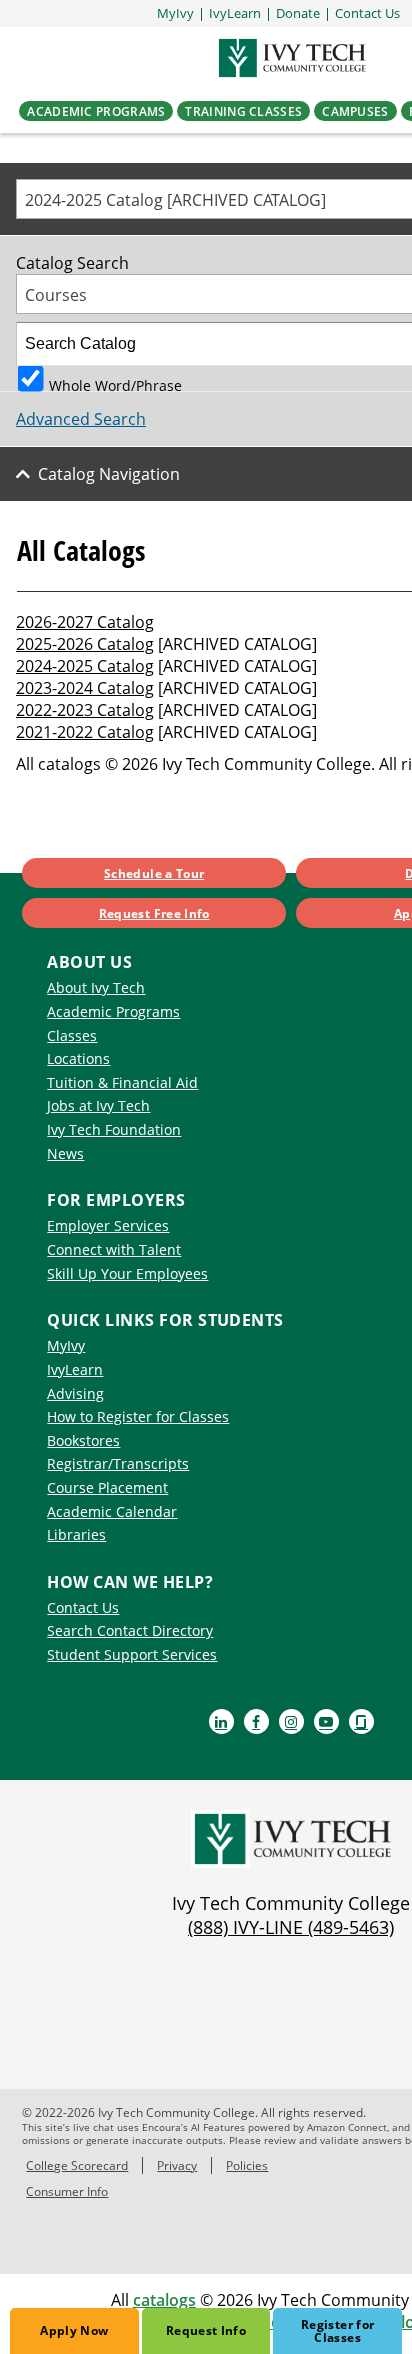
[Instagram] (291, 1721)
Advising (75, 1393)
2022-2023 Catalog (85, 710)
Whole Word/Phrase (115, 383)
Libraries (76, 1534)
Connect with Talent (114, 1249)
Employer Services (108, 1225)
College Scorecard (77, 2165)
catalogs (164, 2300)
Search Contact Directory (130, 1630)
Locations (78, 1058)
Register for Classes (337, 2331)
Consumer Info (67, 2191)
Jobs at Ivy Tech (98, 1105)
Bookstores (83, 1440)
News (65, 1153)
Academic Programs (113, 1011)
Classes (72, 1035)
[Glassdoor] (361, 1721)
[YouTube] (326, 1721)
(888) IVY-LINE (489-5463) (291, 1927)
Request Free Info (154, 913)
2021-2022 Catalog (85, 732)
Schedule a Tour (154, 873)
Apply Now (74, 2330)
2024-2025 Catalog (85, 666)
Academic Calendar (112, 1511)
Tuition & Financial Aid (122, 1082)
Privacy (177, 2165)
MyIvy (66, 1345)
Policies (247, 2165)
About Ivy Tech (96, 987)
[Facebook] (256, 1721)
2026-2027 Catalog (85, 622)
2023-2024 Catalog (85, 688)
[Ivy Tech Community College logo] (291, 58)
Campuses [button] (355, 111)
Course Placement (107, 1487)
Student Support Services (132, 1654)
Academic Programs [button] (96, 111)
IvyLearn (75, 1369)
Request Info (206, 2330)
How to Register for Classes (138, 1416)
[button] (367, 13)
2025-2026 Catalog (85, 644)
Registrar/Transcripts (118, 1463)
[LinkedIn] (221, 1721)
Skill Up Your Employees (127, 1273)
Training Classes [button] (243, 111)
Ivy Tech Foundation (114, 1129)
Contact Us (83, 1607)
